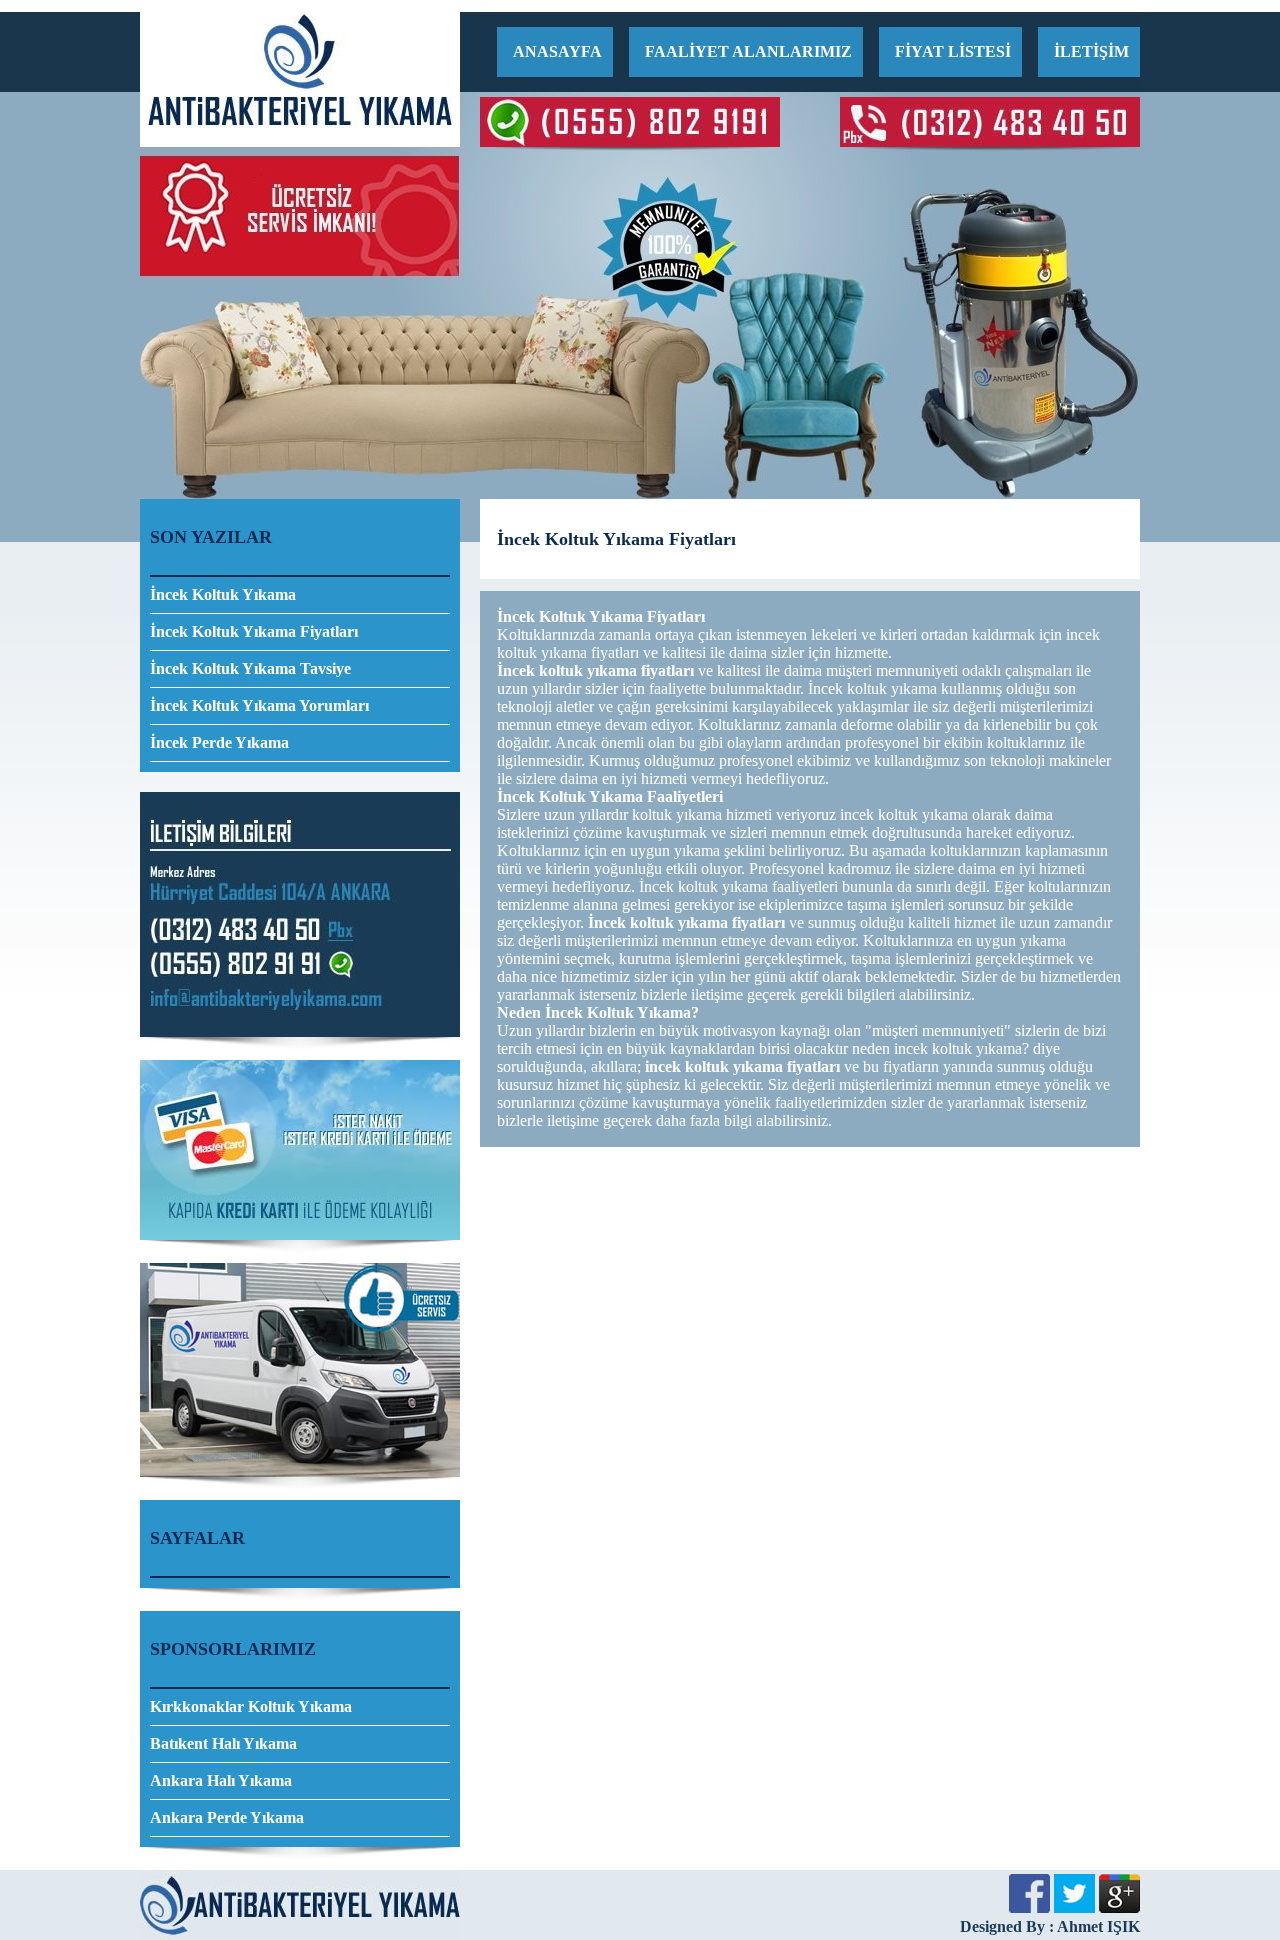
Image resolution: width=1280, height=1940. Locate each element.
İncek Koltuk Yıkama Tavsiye (250, 668)
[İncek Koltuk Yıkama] (300, 141)
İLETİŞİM (1091, 51)
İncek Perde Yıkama (219, 742)
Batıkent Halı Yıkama (223, 1743)
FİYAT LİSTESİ (953, 51)
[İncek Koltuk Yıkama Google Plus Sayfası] (1119, 1907)
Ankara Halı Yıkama (221, 1780)
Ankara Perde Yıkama (227, 1817)
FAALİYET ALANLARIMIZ (748, 51)
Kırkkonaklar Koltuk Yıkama (251, 1706)
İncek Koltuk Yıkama (223, 594)
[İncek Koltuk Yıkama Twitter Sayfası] (1074, 1907)
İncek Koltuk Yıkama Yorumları (259, 705)
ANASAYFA (557, 51)
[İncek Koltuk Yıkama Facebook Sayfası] (1029, 1907)
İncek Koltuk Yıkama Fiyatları (254, 631)
